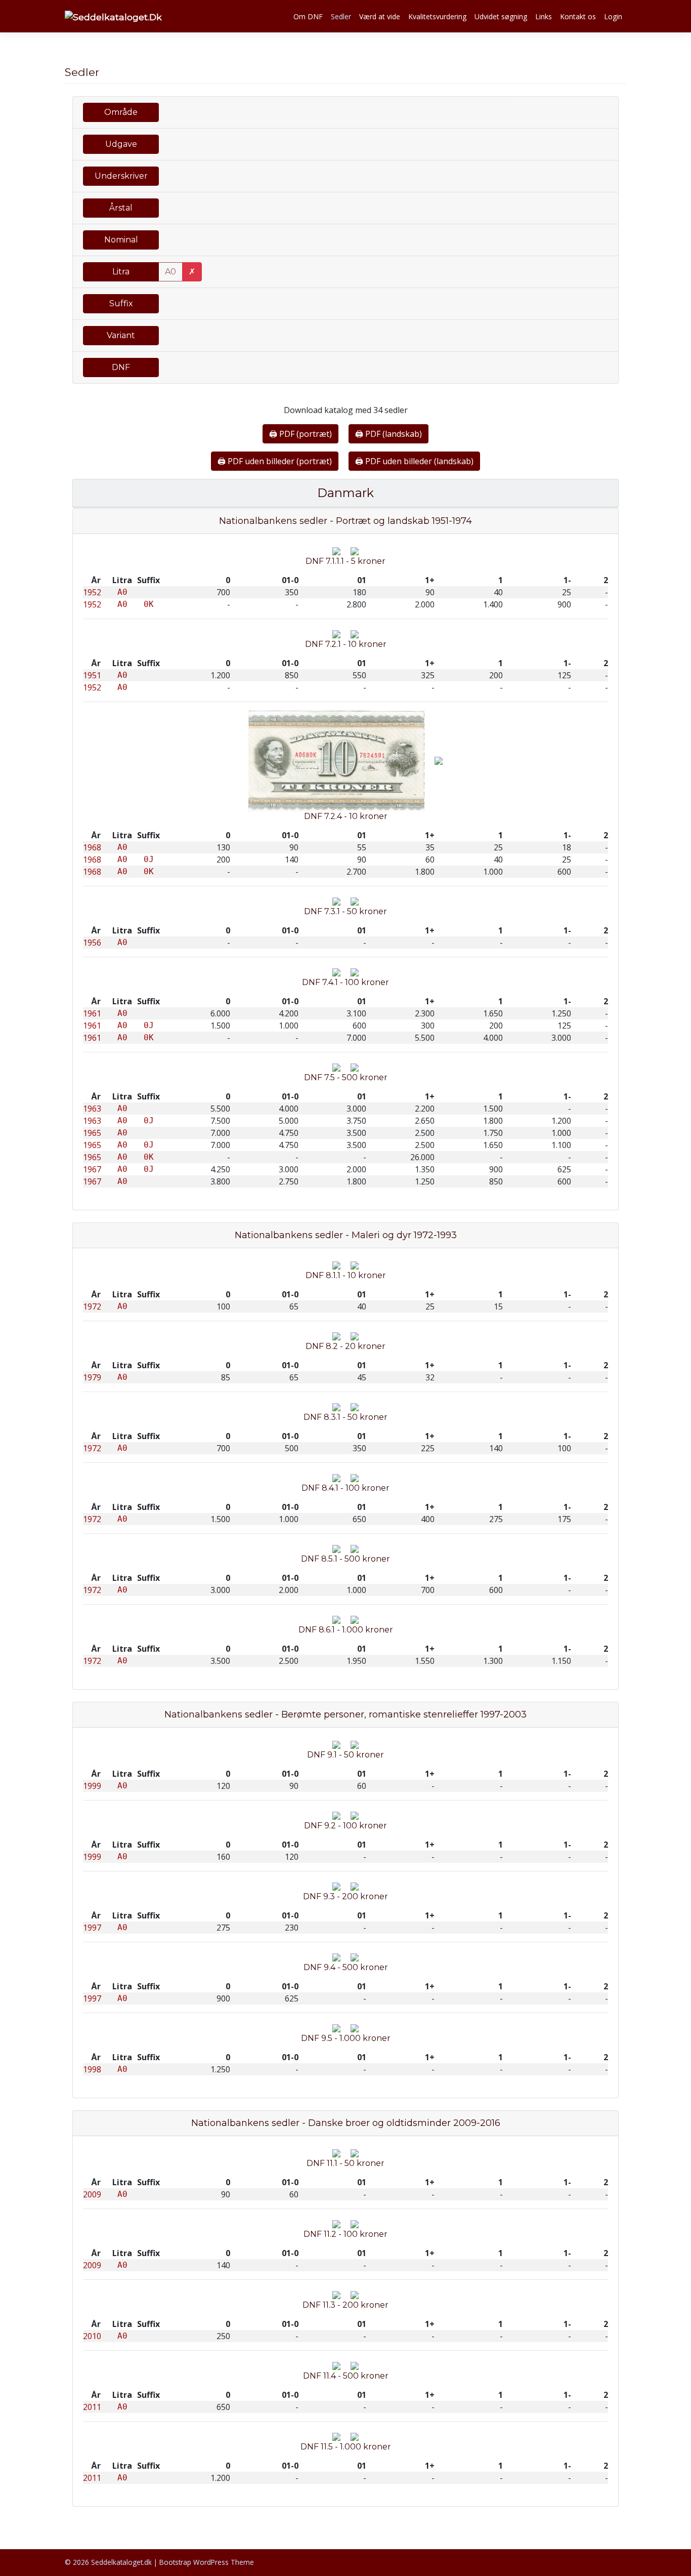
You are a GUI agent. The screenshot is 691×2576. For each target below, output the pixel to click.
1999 (92, 1786)
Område (121, 112)
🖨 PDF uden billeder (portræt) (275, 461)
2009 (92, 2194)
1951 (92, 675)
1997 (92, 1928)
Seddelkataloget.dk (121, 2562)
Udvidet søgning (501, 16)
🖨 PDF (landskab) (388, 434)
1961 (92, 1013)
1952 (92, 592)
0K (149, 604)
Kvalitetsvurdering (437, 16)
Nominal (121, 240)
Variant (121, 335)
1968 (92, 847)
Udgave (121, 144)
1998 (92, 2069)
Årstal (121, 208)
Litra (121, 272)
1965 (92, 1133)
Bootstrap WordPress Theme (207, 2562)
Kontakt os (578, 16)
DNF (121, 367)
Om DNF (308, 16)
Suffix (121, 303)
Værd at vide (380, 16)
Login (613, 16)
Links (544, 16)
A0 (170, 272)
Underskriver (121, 176)
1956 (92, 943)
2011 (92, 2407)
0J (149, 859)
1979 (92, 1377)
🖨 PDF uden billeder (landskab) (414, 461)
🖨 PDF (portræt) (300, 434)
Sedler (341, 16)
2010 (92, 2336)
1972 (92, 1306)
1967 (92, 1169)
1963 (92, 1109)
